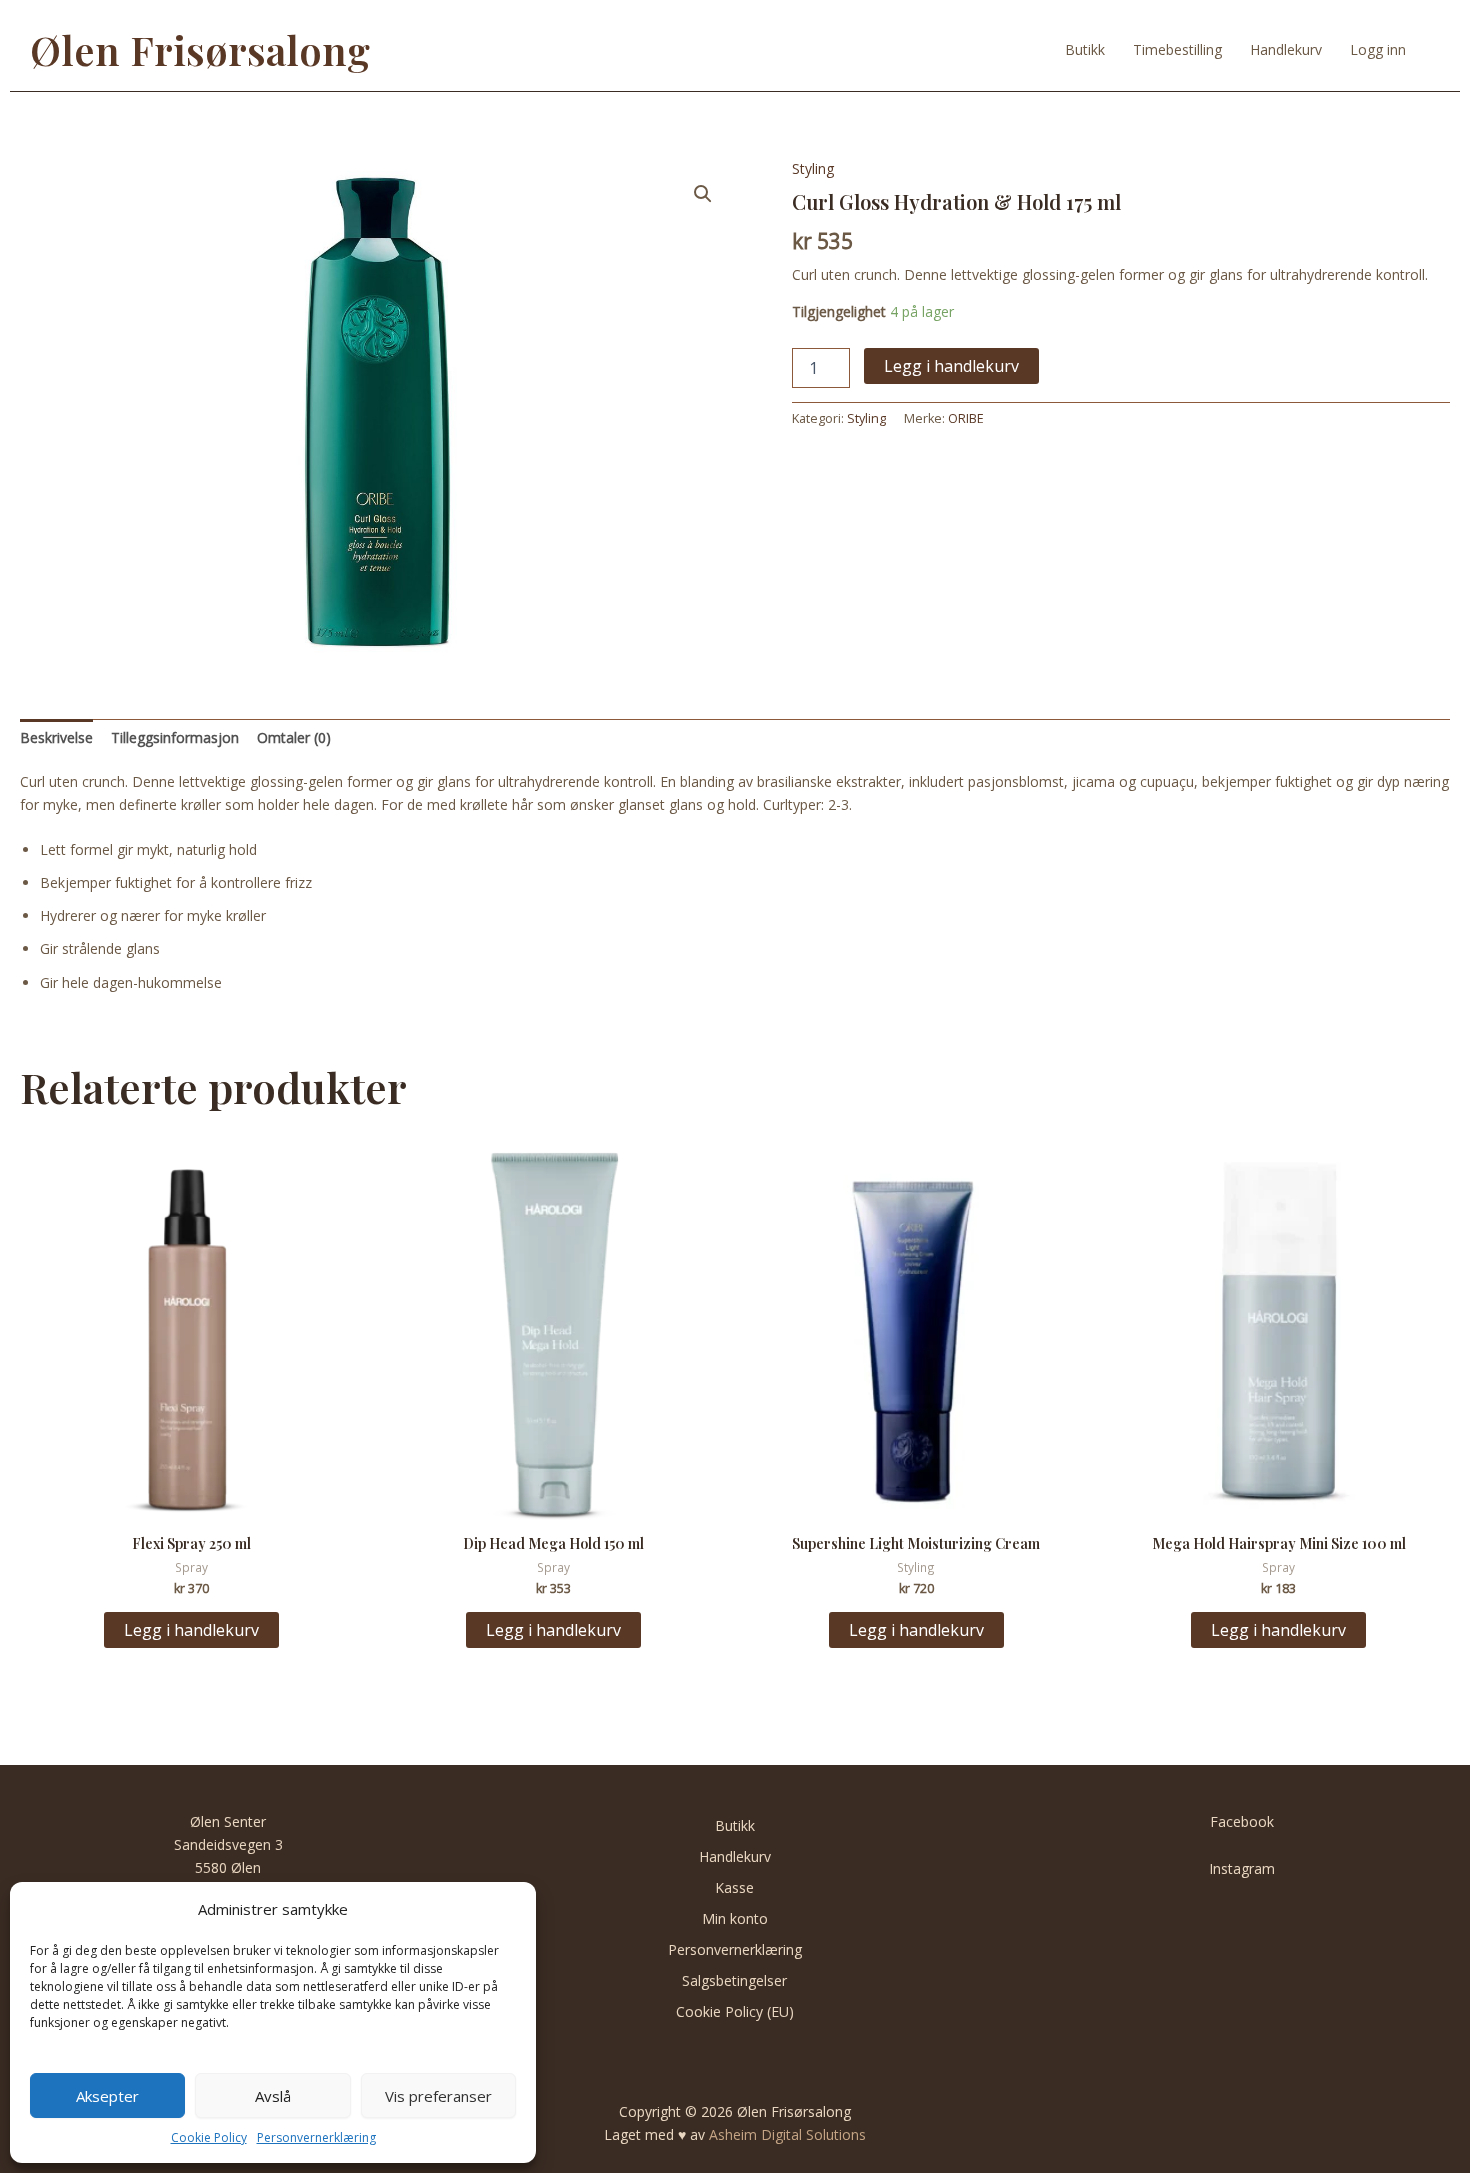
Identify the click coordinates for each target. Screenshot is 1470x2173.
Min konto (735, 1918)
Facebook (1242, 1821)
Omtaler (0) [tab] (294, 737)
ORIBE (966, 418)
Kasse (734, 1887)
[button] (703, 194)
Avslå (273, 2096)
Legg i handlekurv (951, 366)
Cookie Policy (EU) (735, 2011)
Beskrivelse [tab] (56, 737)
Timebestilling (1177, 49)
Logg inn (1378, 49)
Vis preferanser (438, 2096)
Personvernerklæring (316, 2137)
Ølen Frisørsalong (200, 49)
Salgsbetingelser (734, 1980)
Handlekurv (1286, 49)
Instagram (1242, 1868)
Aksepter (107, 2096)
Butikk (1085, 49)
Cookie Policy (209, 2137)
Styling (813, 168)
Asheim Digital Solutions (787, 2134)
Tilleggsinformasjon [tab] (175, 737)
